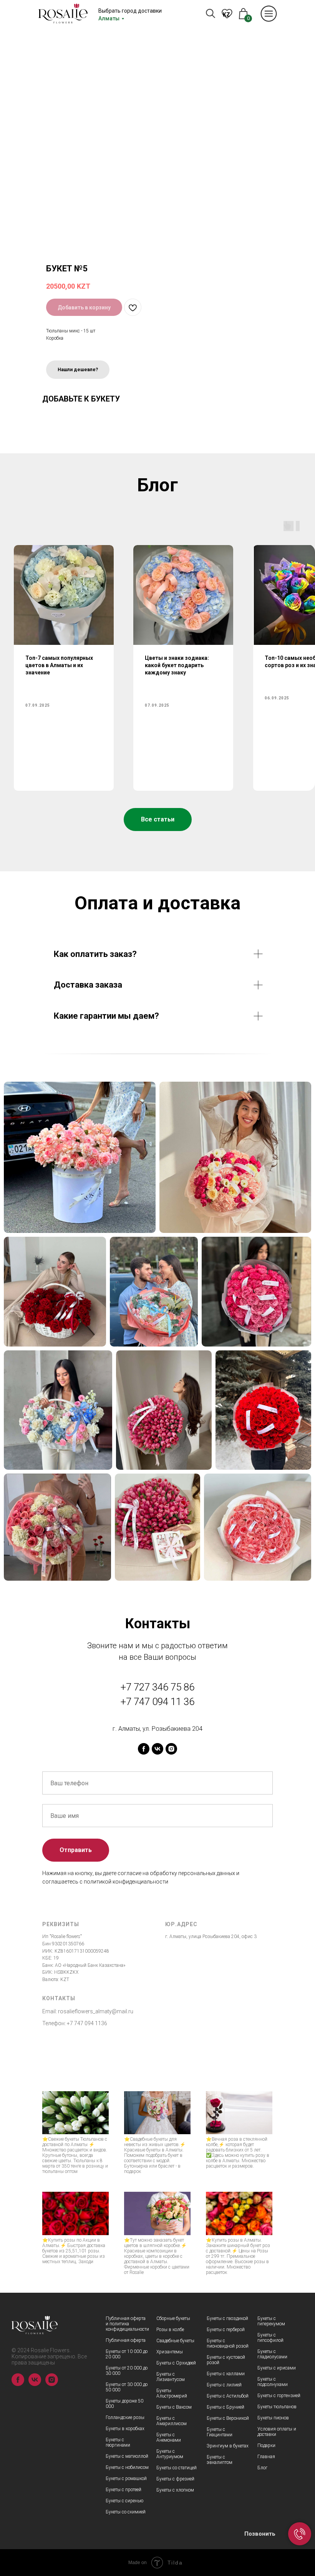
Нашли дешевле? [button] (78, 370)
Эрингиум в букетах (228, 2446)
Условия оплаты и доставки (277, 2432)
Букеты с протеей (124, 2490)
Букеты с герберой (226, 2330)
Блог (262, 2468)
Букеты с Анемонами (169, 2437)
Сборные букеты (173, 2318)
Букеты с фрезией (175, 2479)
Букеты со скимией (126, 2512)
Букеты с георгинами (118, 2442)
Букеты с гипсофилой (270, 2338)
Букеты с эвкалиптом (220, 2460)
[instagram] (171, 1749)
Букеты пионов (273, 2418)
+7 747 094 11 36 (157, 1702)
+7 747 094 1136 (87, 2023)
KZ (226, 15)
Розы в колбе (170, 2330)
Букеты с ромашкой (126, 2479)
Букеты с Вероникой (228, 2418)
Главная (266, 2457)
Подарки (266, 2445)
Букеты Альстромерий (172, 2393)
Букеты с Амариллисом (172, 2421)
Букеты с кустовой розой (226, 2360)
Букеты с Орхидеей (176, 2363)
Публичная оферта (126, 2340)
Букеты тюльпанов (277, 2407)
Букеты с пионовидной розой (228, 2343)
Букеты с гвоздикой (227, 2318)
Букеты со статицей (177, 2468)
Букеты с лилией (224, 2385)
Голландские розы (125, 2417)
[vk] (157, 1749)
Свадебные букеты (175, 2341)
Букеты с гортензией (279, 2396)
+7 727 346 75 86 (157, 1687)
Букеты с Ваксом (174, 2407)
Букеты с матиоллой (127, 2456)
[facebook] (144, 1749)
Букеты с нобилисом (127, 2467)
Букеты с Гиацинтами (220, 2432)
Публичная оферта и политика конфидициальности (127, 2324)
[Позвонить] (300, 2534)
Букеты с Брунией (225, 2407)
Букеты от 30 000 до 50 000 (127, 2387)
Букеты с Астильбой (228, 2396)
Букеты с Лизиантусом (171, 2377)
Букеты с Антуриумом (170, 2454)
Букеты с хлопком (175, 2490)
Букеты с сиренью (124, 2501)
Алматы (109, 18)
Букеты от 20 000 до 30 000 (127, 2371)
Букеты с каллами (226, 2374)
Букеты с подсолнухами (273, 2382)
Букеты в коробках (125, 2429)
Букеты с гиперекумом (271, 2321)
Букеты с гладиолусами (272, 2354)
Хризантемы (170, 2352)
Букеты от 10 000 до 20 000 (127, 2354)
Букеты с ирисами (277, 2368)
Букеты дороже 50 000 (124, 2404)
